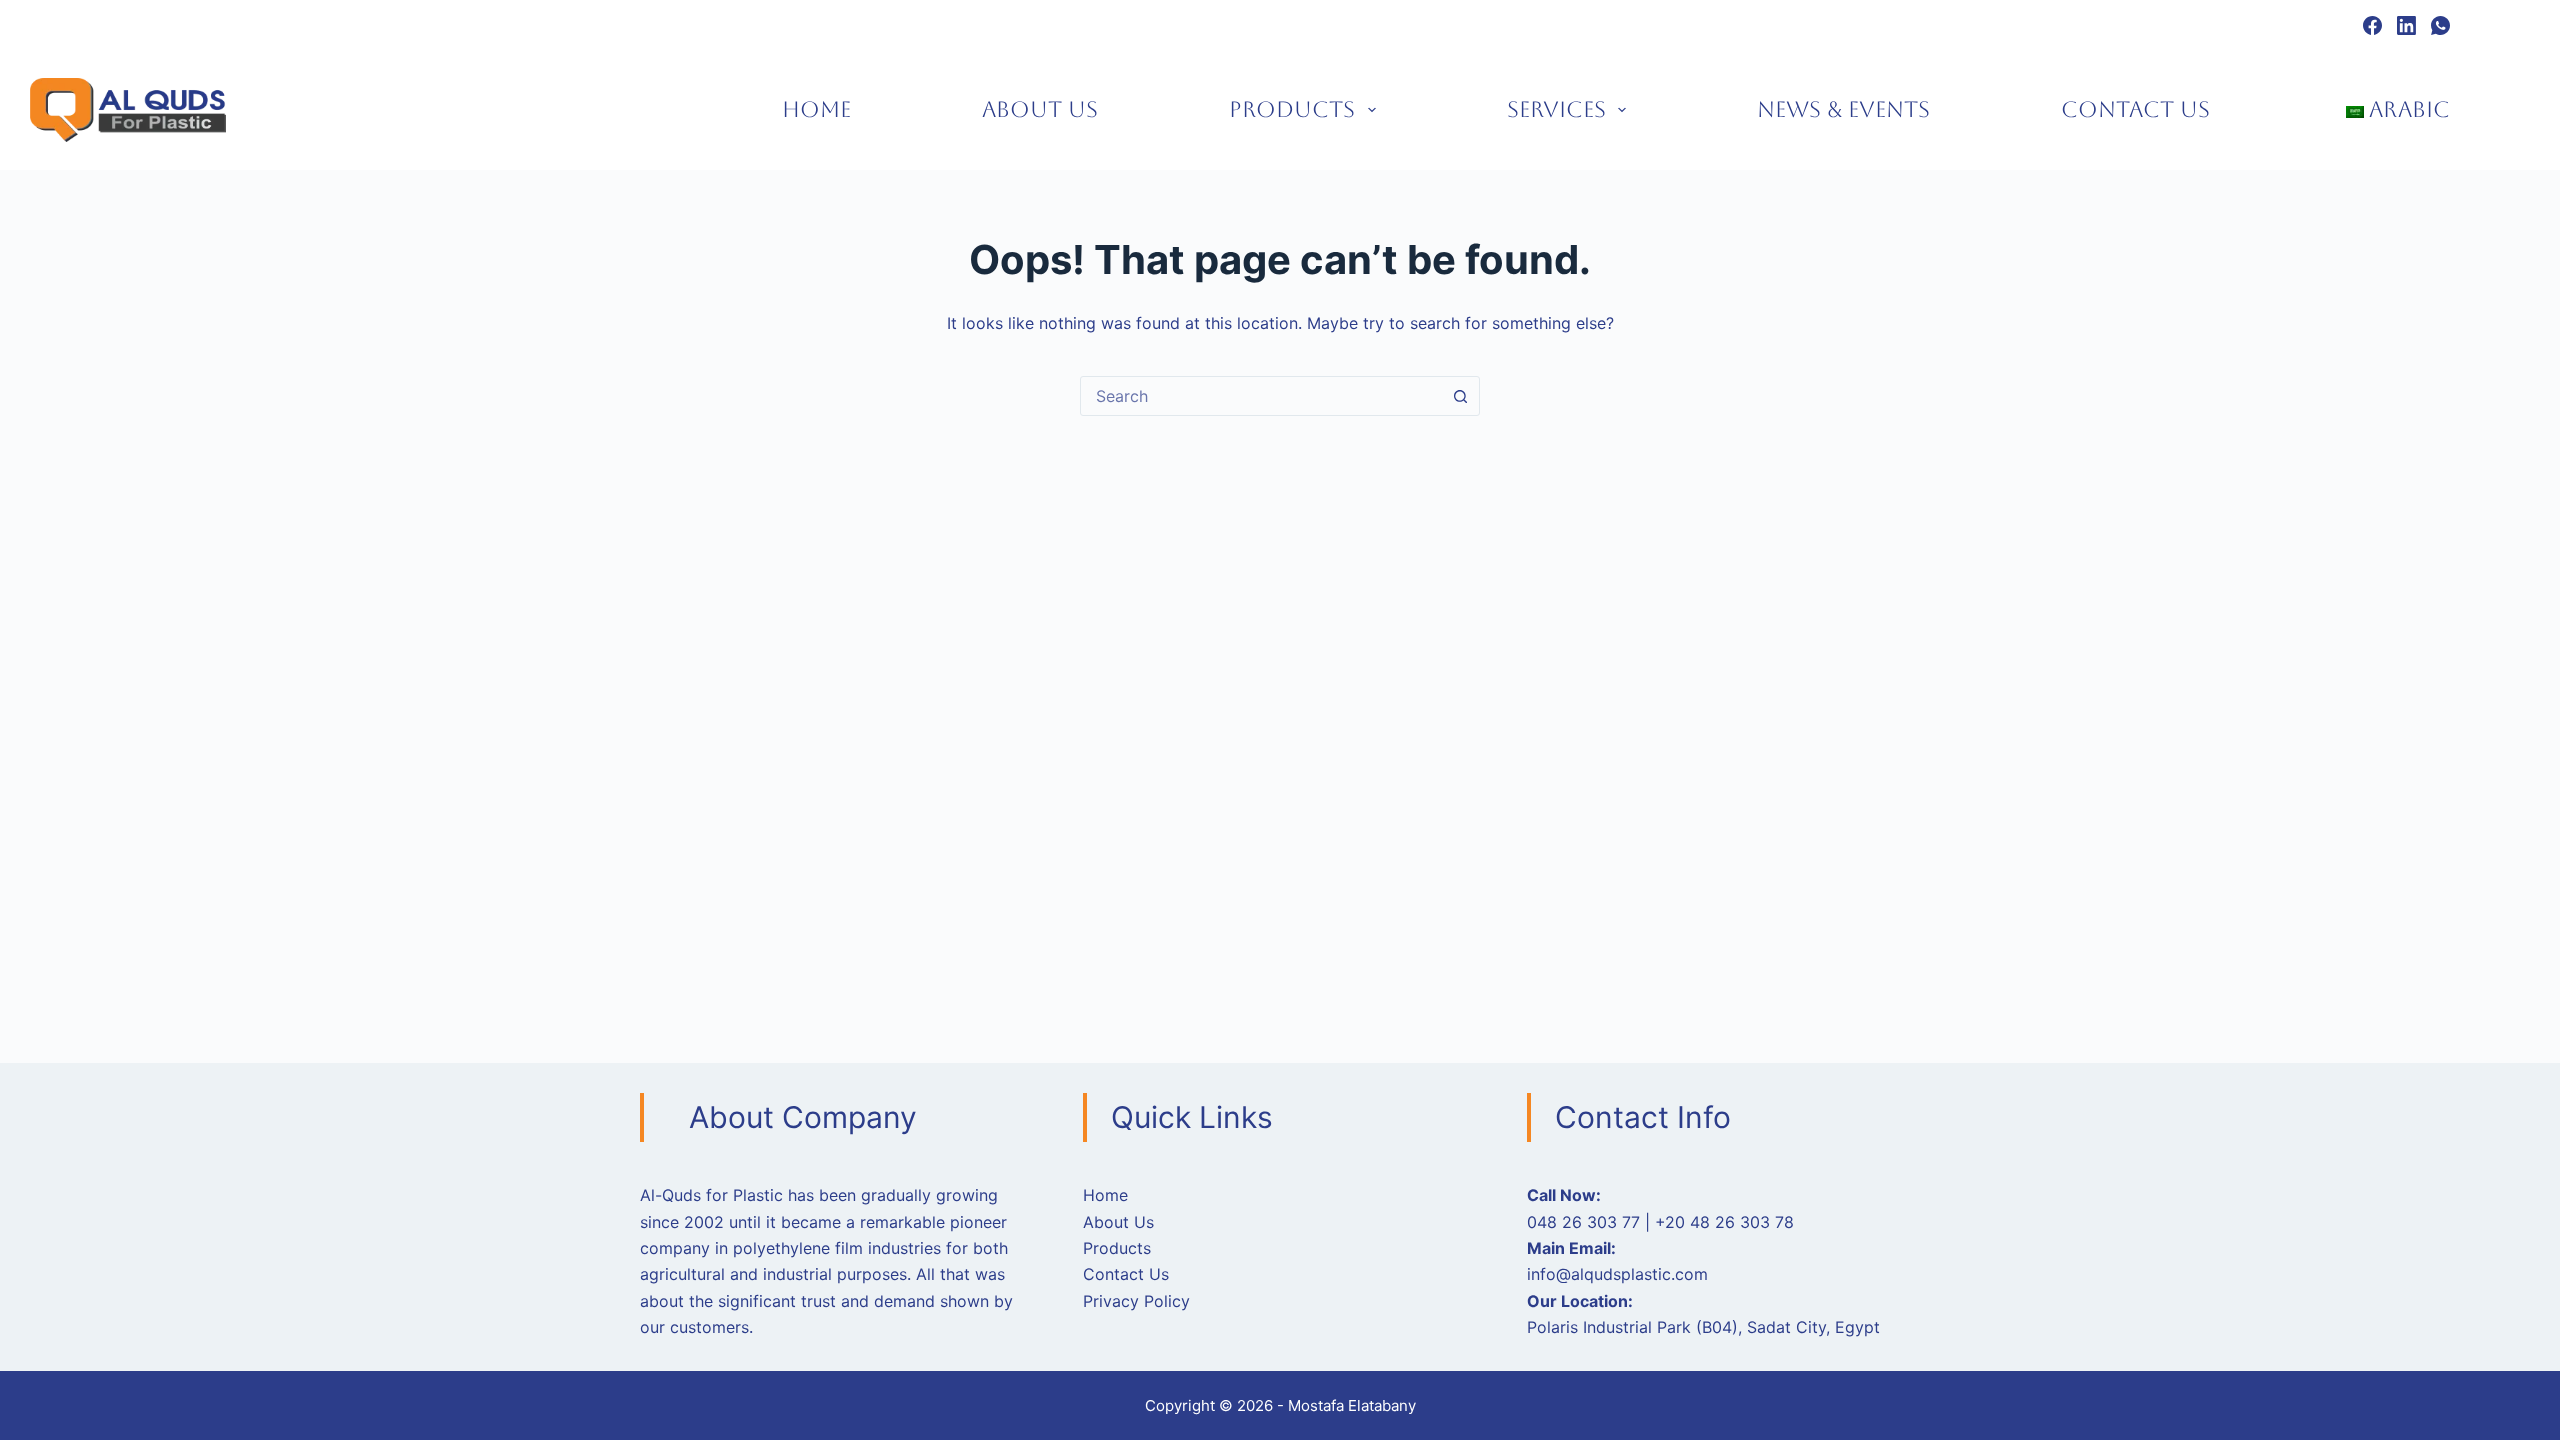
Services (1556, 109)
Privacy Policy (1136, 1301)
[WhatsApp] (2440, 25)
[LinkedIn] (2406, 25)
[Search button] (1460, 396)
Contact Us (2135, 109)
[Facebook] (2372, 25)
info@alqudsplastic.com (1617, 1274)
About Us (1040, 109)
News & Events (1843, 109)
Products (1292, 109)
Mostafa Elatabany (1352, 1405)
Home (816, 109)
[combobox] (1261, 396)
